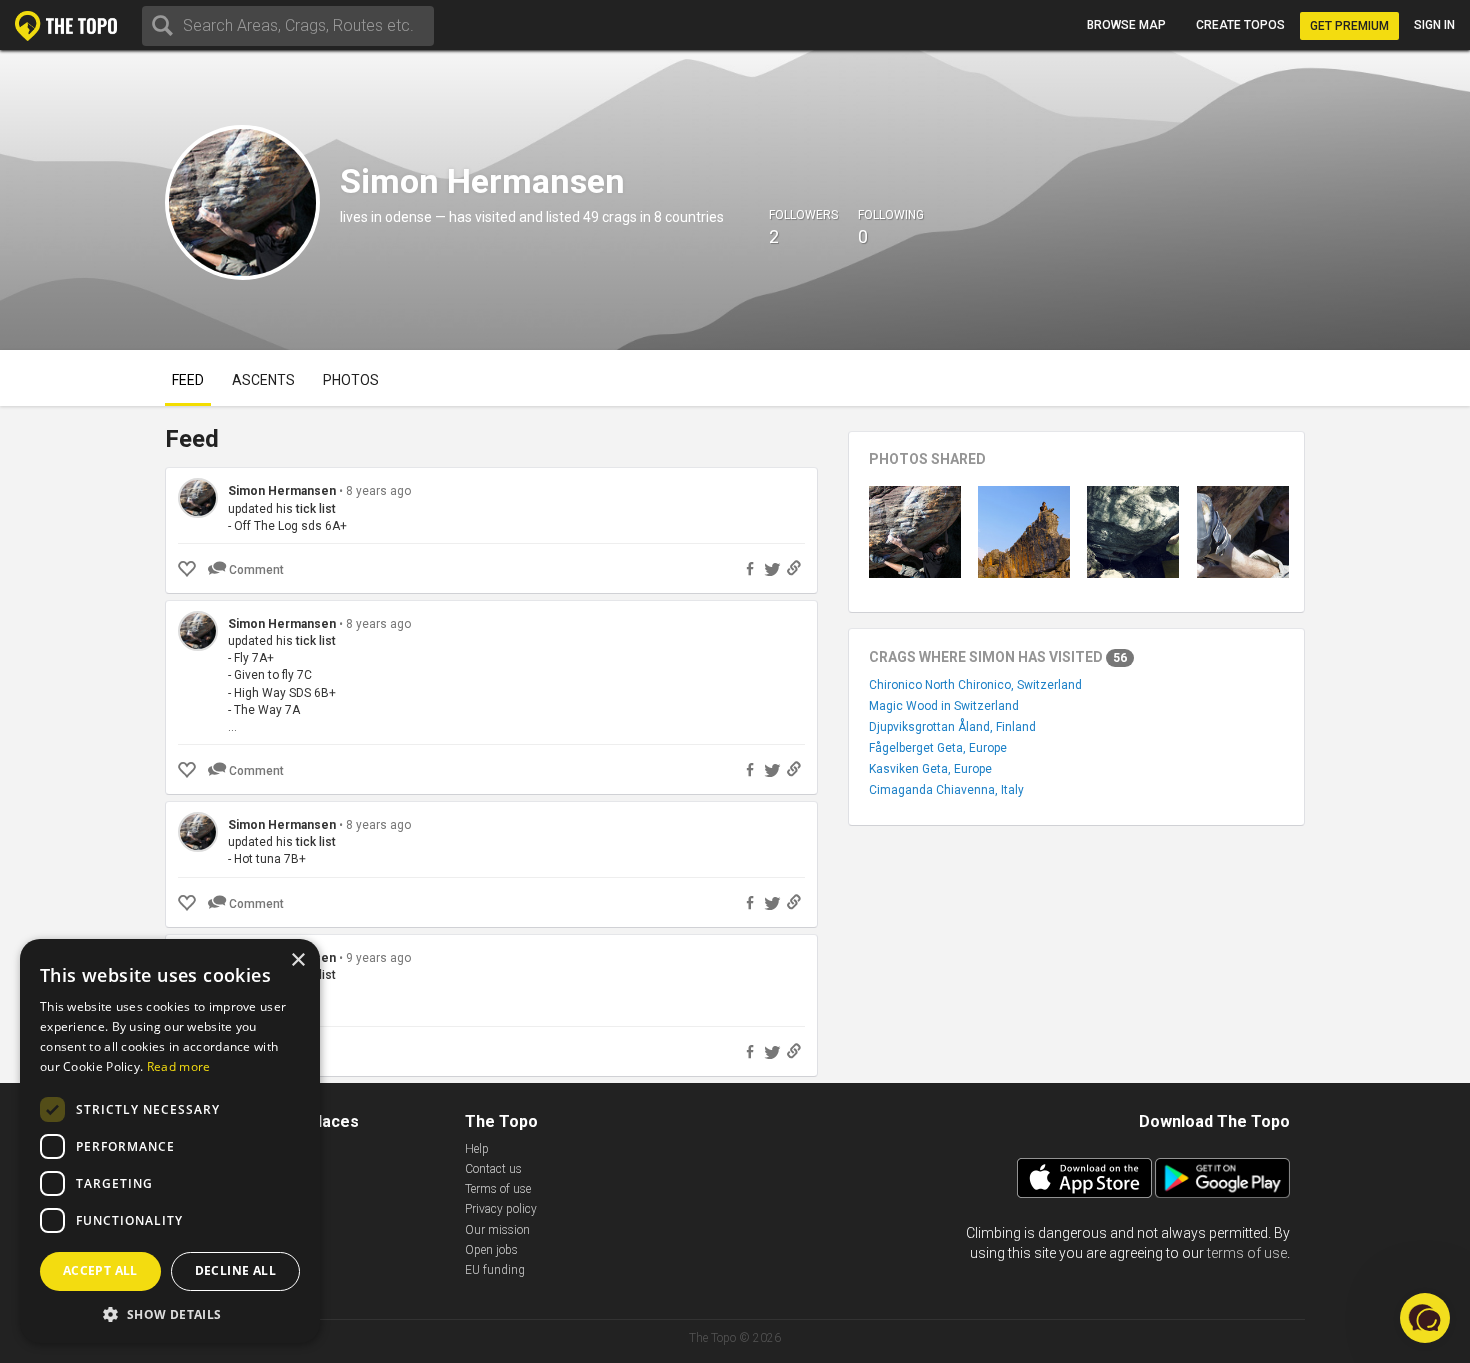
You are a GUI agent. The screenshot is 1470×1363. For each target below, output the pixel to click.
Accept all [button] (100, 1270)
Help (477, 1149)
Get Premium (1349, 26)
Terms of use (498, 1189)
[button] (170, 1313)
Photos (351, 380)
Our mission (497, 1230)
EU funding (495, 1270)
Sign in (1434, 25)
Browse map (1126, 25)
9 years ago (378, 958)
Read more (179, 1066)
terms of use (1247, 1253)
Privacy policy (501, 1209)
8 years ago (378, 491)
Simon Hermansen (282, 491)
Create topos (1240, 25)
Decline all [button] (235, 1270)
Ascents (263, 380)
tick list (316, 509)
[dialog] (170, 1141)
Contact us (493, 1169)
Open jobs (491, 1250)
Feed (188, 380)
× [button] (297, 960)
